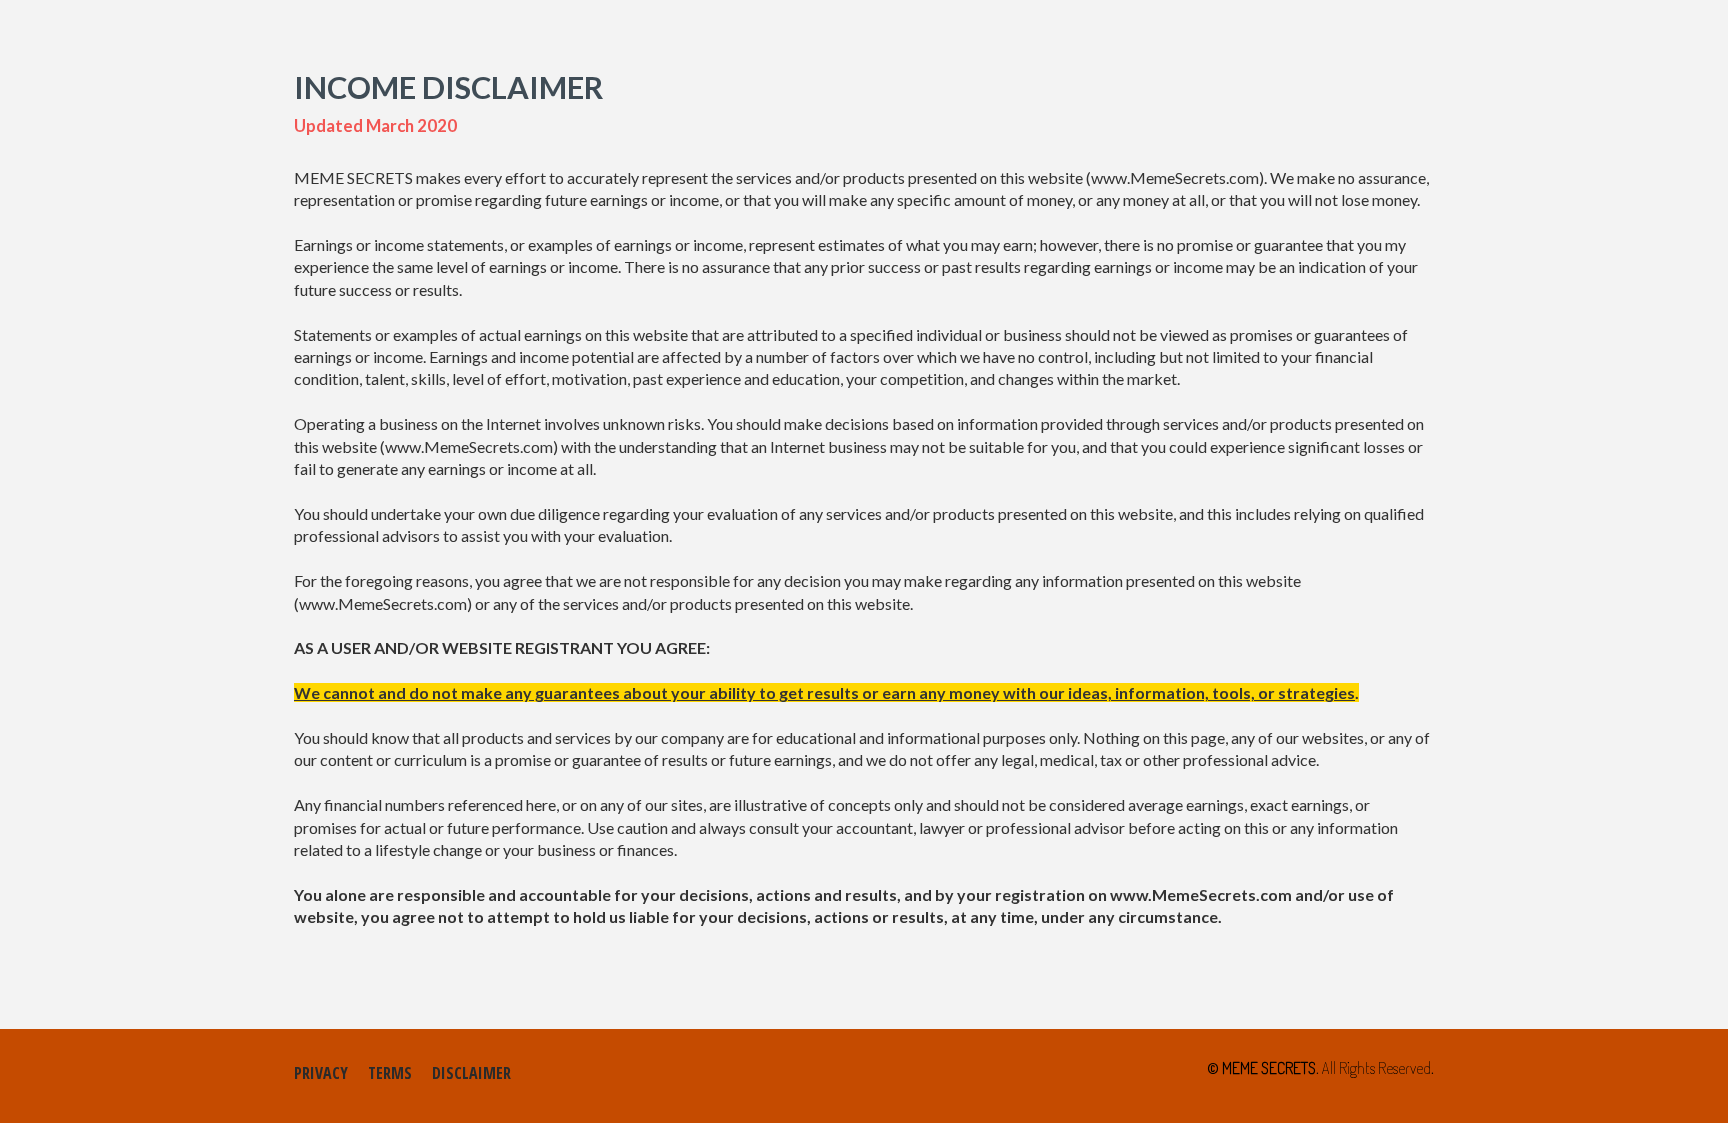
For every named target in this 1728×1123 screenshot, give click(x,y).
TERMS (390, 1074)
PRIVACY (321, 1074)
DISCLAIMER (471, 1074)
